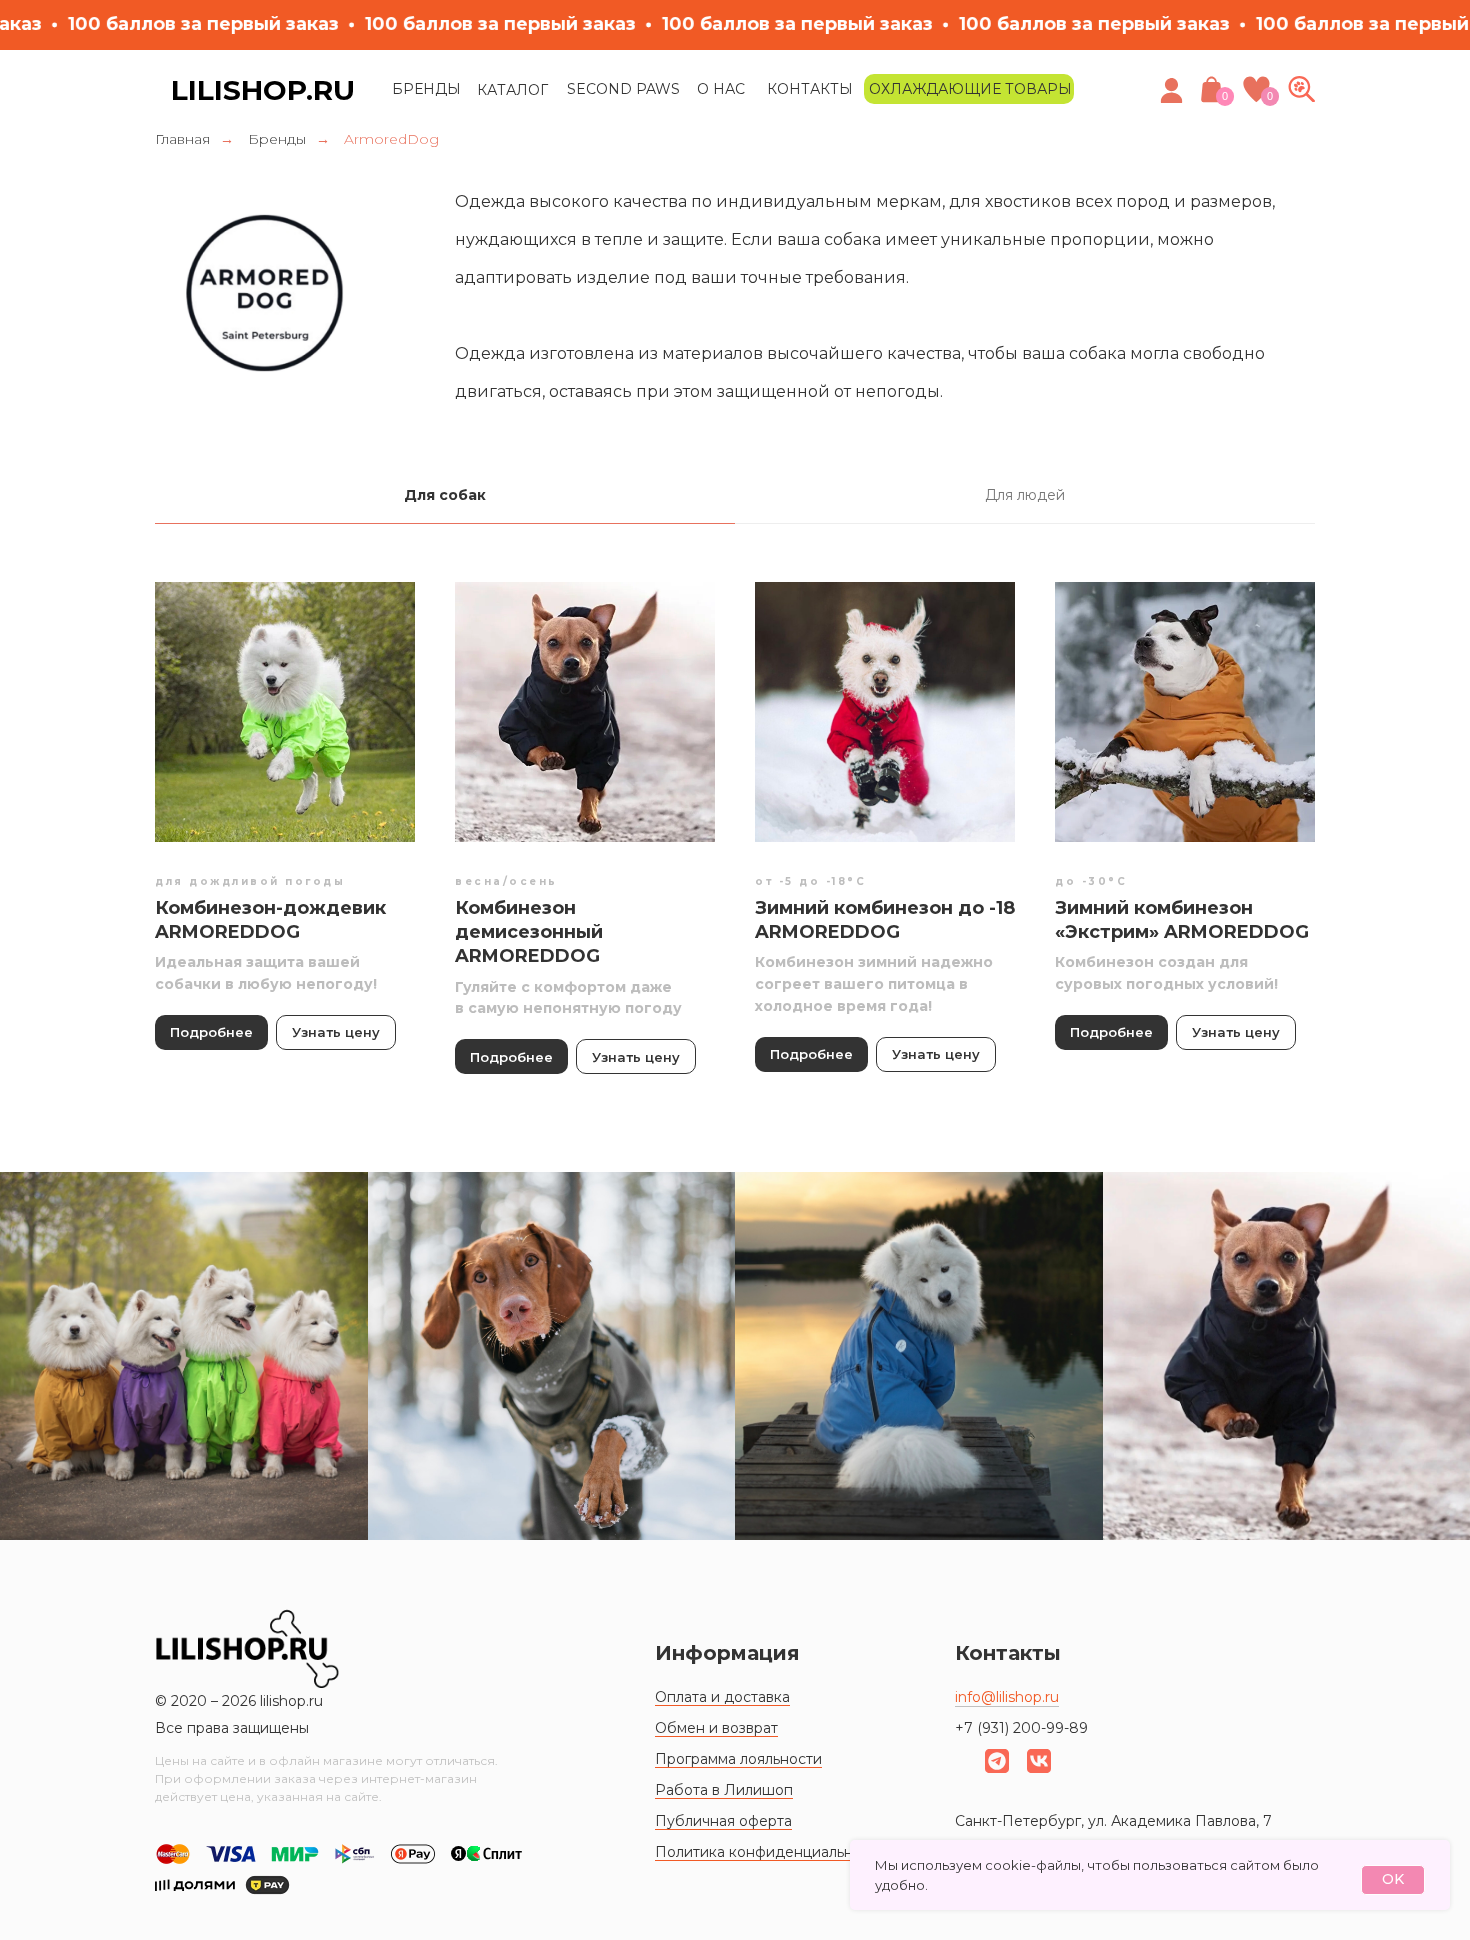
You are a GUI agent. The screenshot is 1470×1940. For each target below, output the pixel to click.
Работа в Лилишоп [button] (724, 1790)
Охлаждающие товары (970, 89)
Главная (182, 139)
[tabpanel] (735, 855)
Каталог (512, 90)
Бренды (426, 89)
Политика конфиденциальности (770, 1852)
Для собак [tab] (445, 495)
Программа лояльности (738, 1759)
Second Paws (623, 89)
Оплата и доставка (722, 1697)
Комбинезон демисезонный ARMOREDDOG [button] (529, 932)
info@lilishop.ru (1007, 1697)
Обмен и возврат (716, 1728)
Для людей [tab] (1025, 495)
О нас (721, 89)
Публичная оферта (723, 1821)
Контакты (810, 89)
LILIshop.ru (263, 90)
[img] (1301, 89)
